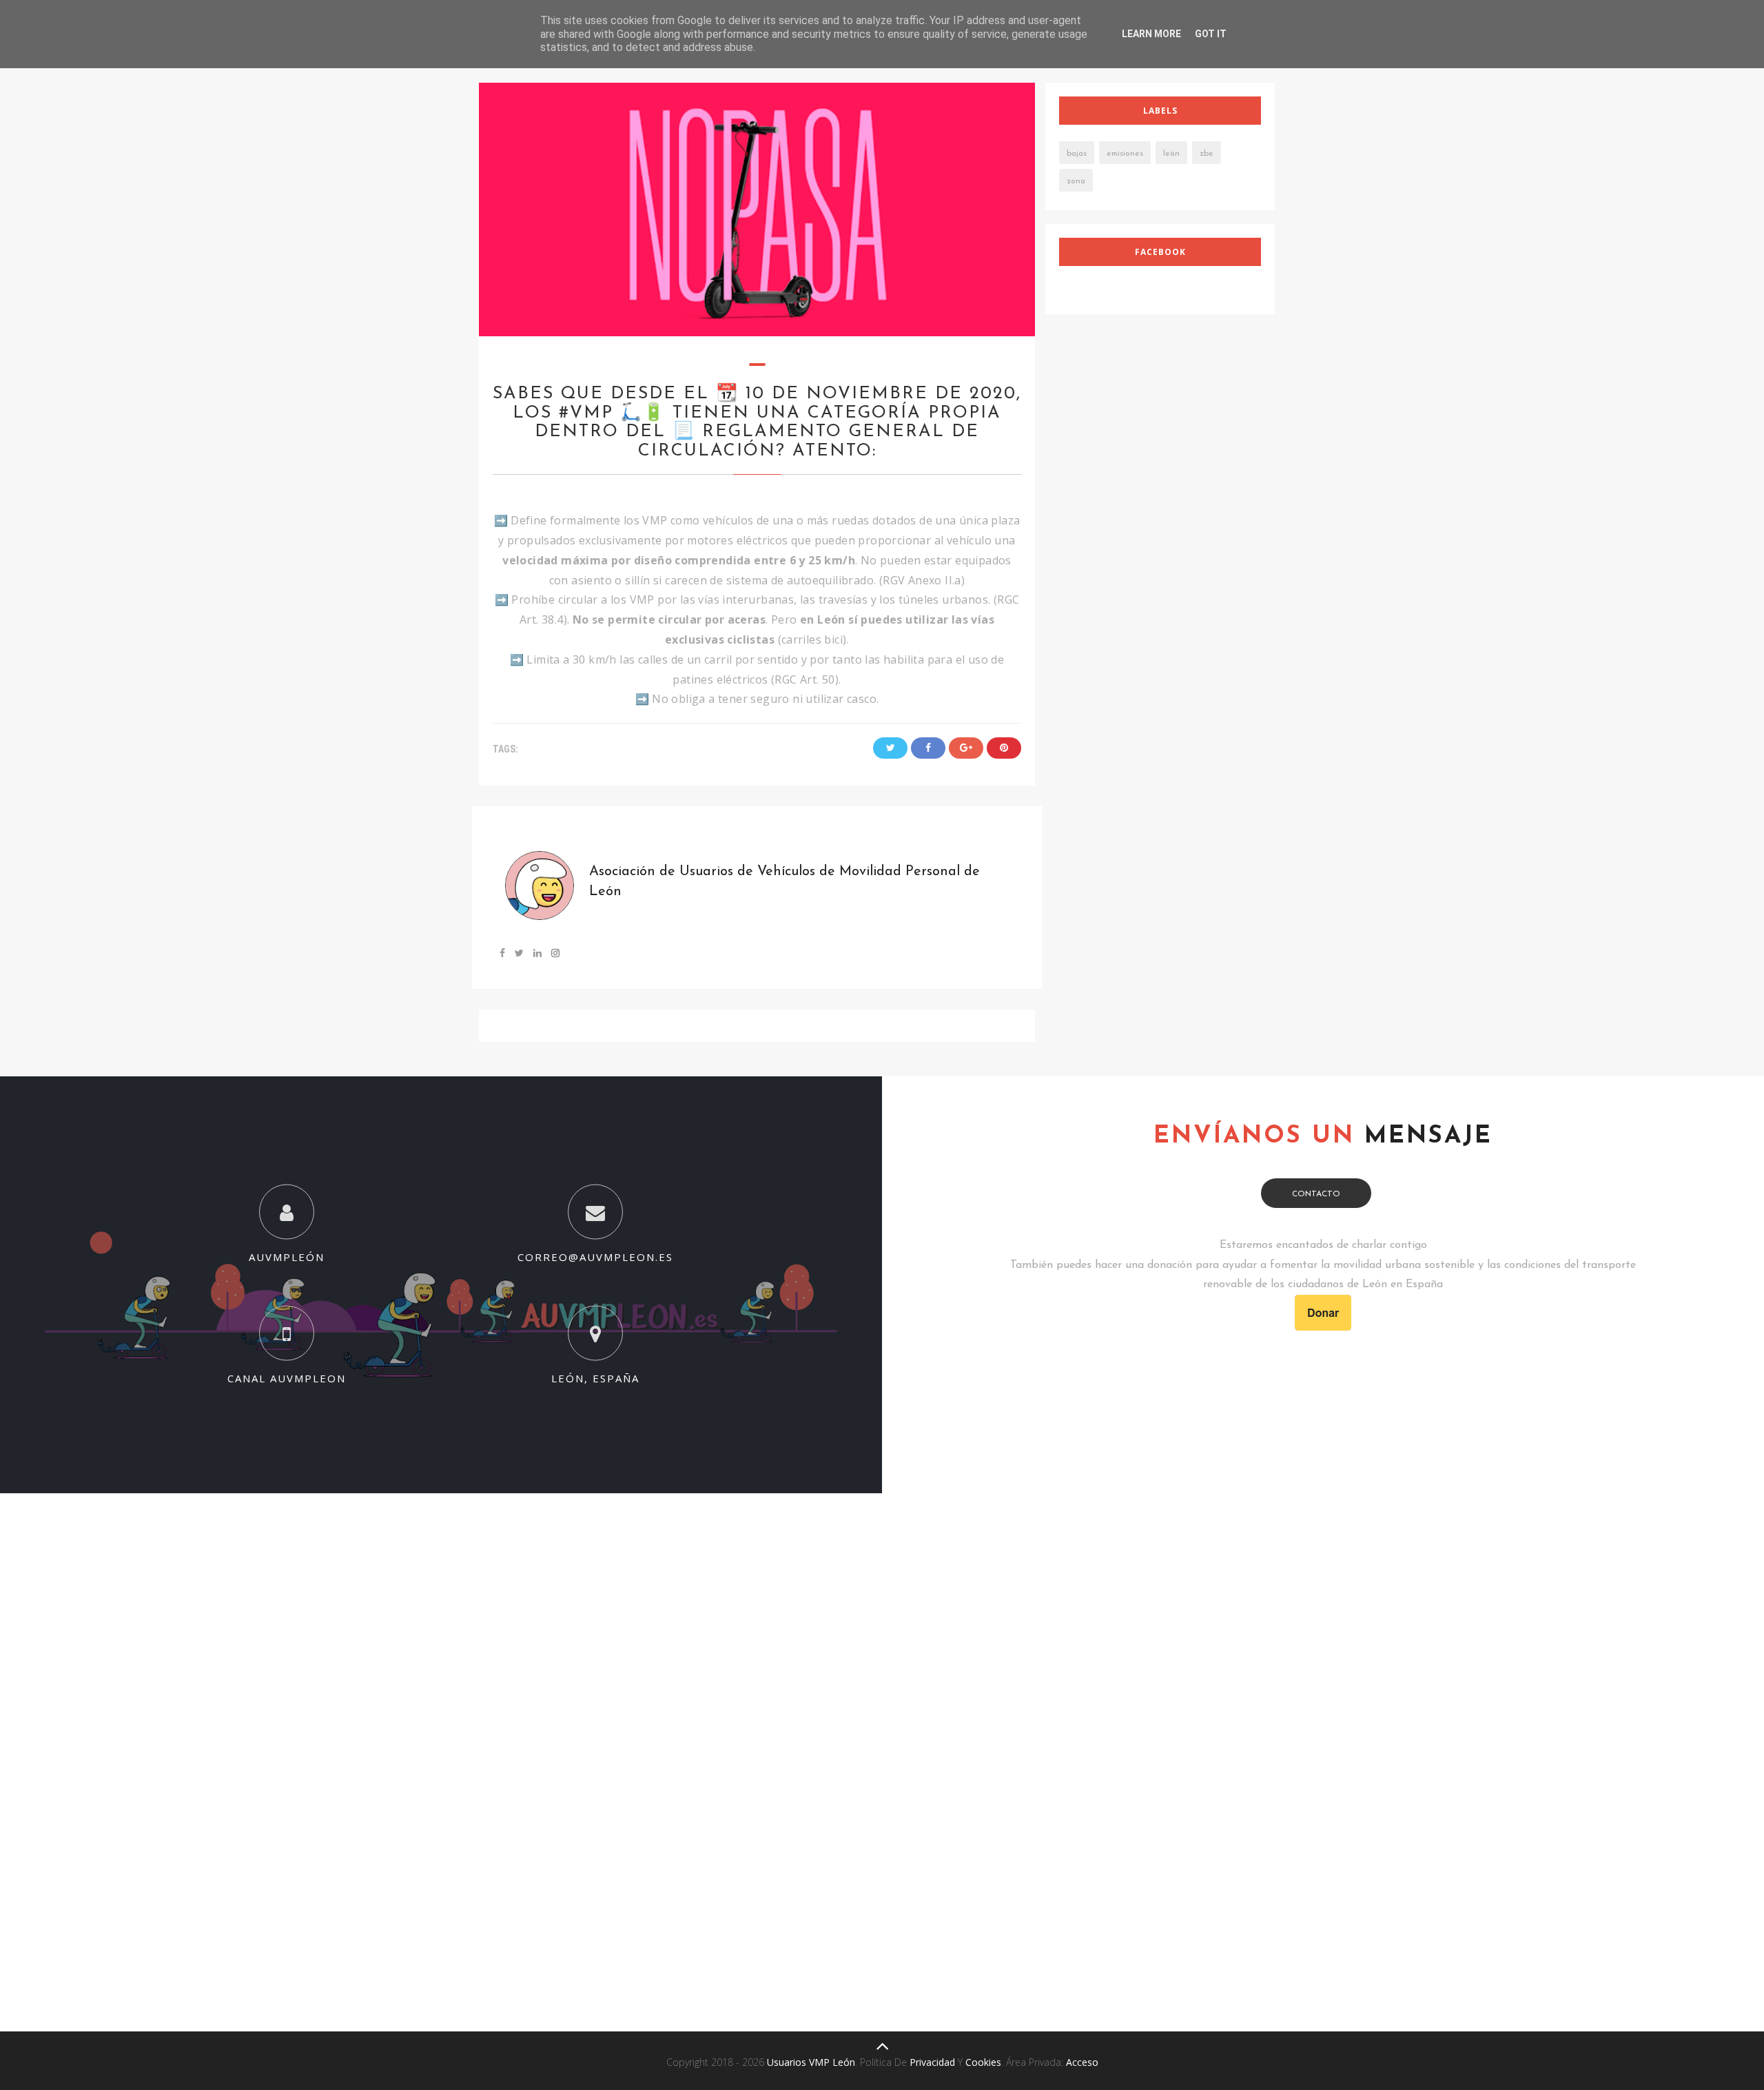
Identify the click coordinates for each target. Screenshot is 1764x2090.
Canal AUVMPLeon (287, 1378)
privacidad (932, 2062)
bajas (1077, 154)
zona (1076, 181)
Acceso (1082, 2062)
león (1171, 154)
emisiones (1125, 154)
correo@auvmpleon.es (595, 1256)
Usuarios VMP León (811, 2062)
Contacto (1316, 1194)
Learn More (1151, 34)
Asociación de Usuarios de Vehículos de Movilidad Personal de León (784, 882)
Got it (1211, 34)
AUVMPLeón (287, 1256)
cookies (983, 2062)
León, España (595, 1378)
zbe (1207, 154)
